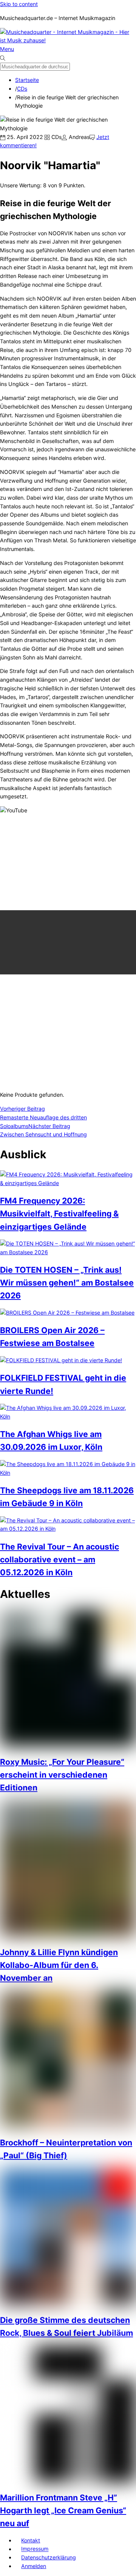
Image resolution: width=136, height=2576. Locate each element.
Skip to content (19, 4)
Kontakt (31, 2540)
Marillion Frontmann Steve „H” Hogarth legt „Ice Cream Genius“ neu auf (63, 2510)
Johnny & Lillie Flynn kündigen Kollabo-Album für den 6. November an (59, 1965)
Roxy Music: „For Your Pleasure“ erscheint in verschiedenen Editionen (62, 1775)
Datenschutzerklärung (49, 2557)
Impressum (35, 2549)
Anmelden (34, 2566)
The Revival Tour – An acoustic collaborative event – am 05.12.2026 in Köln (59, 1559)
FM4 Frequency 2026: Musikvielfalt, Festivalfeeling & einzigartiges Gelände (59, 1213)
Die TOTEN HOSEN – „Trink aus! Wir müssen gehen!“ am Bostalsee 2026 (67, 1283)
